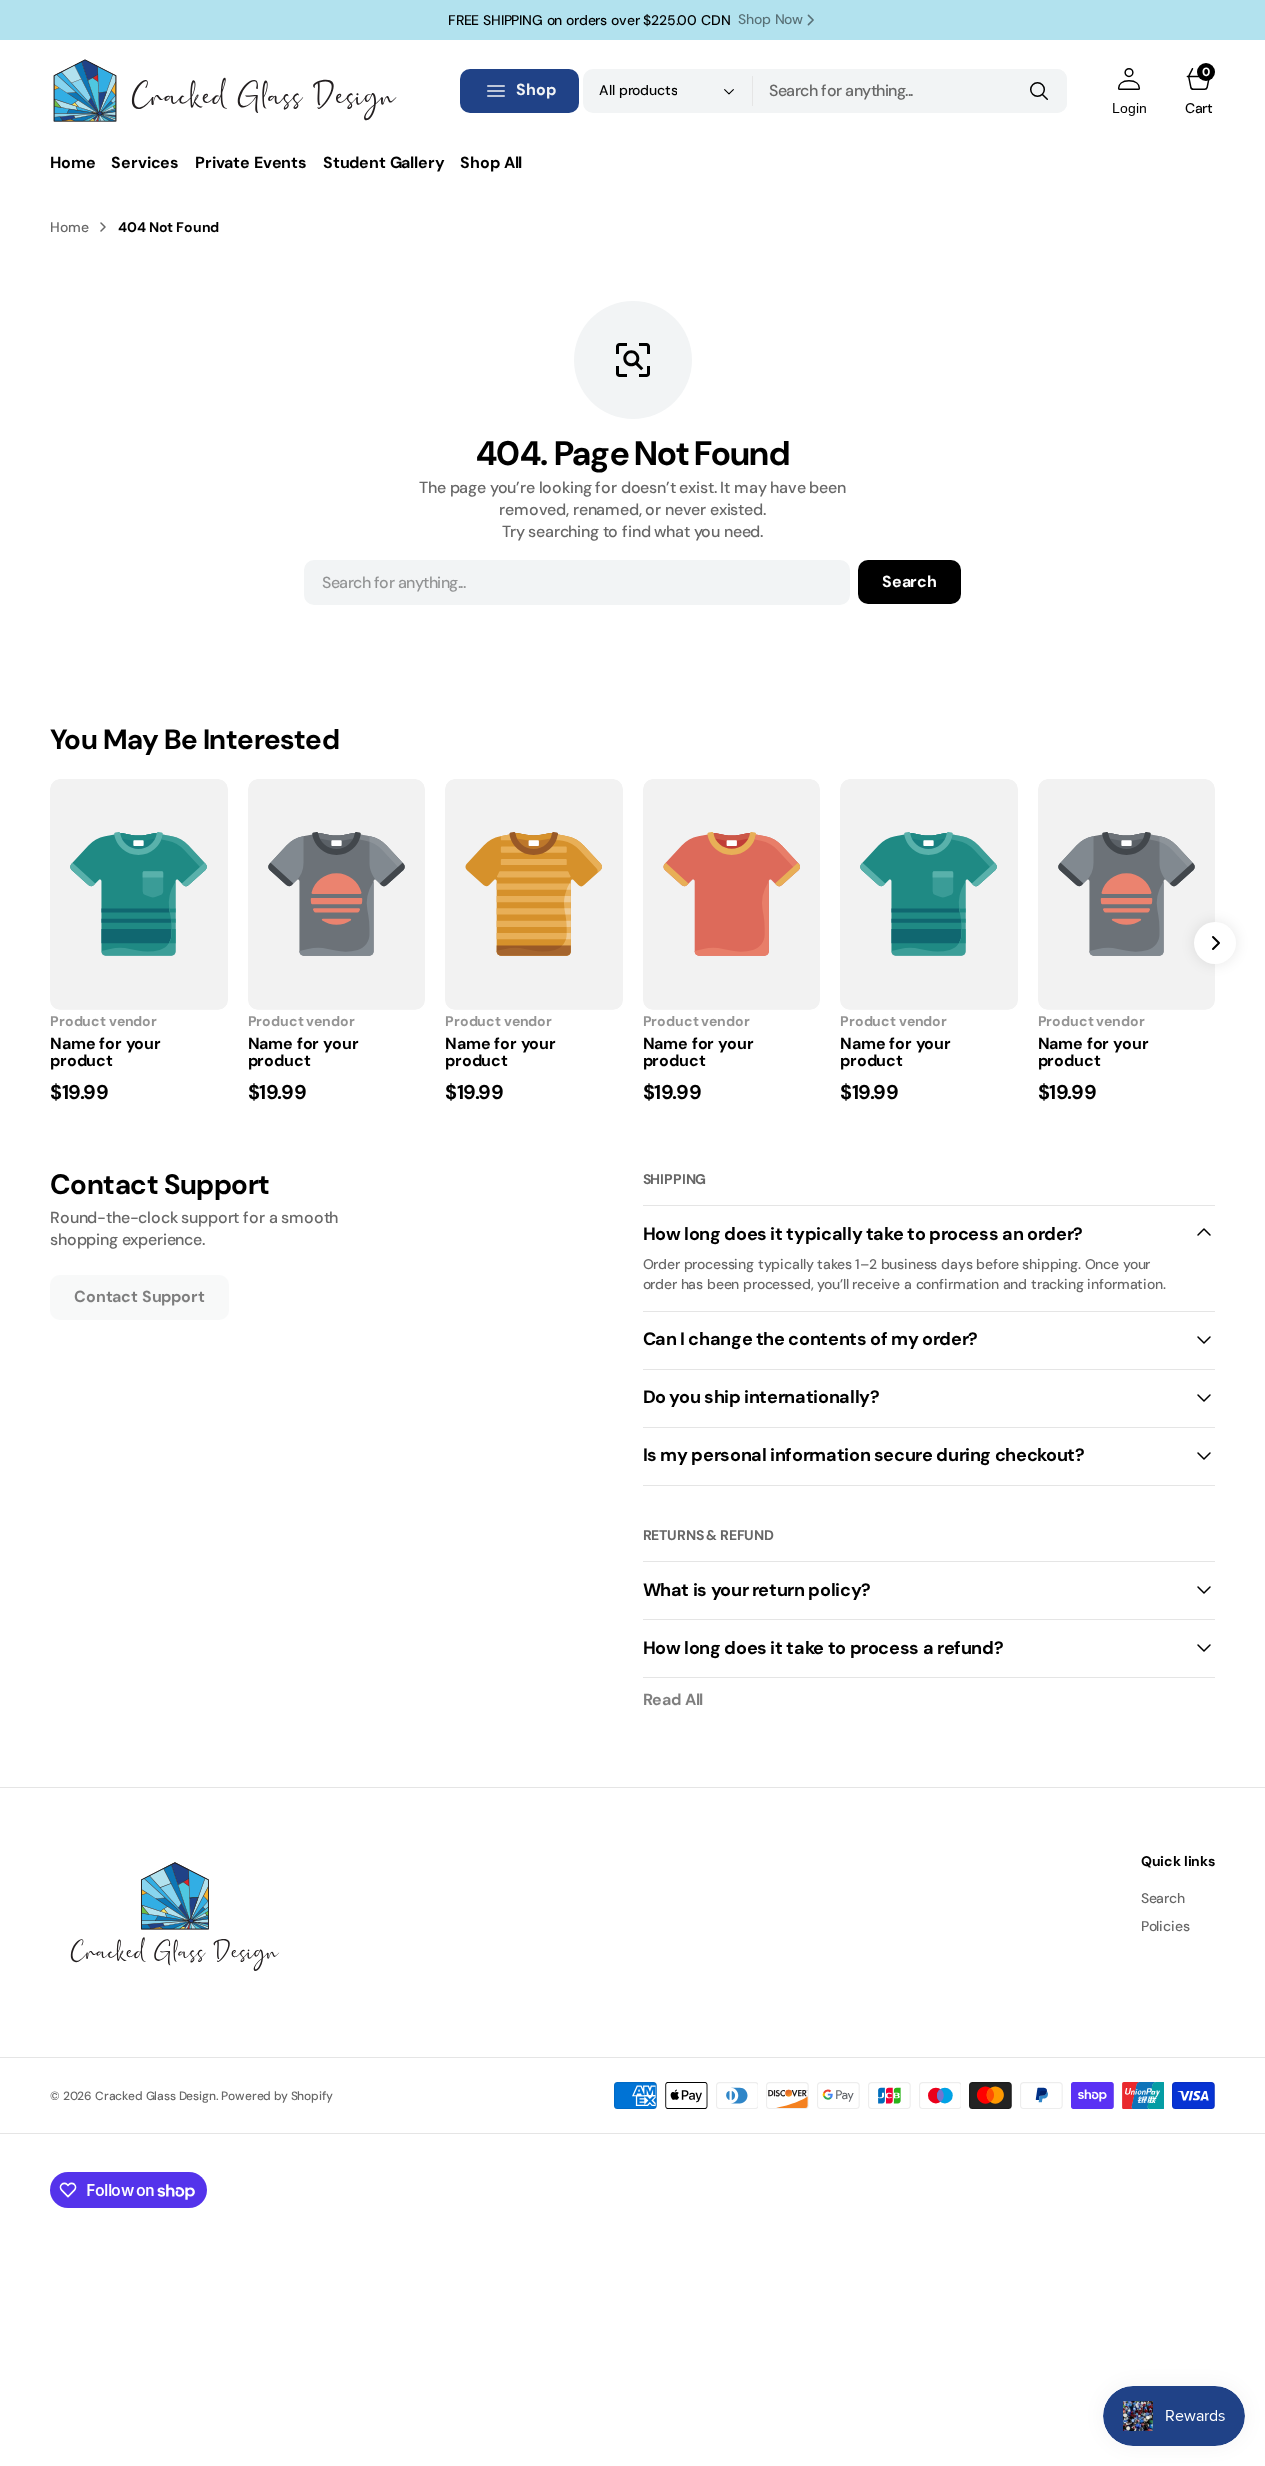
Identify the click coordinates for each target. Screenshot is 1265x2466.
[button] (1129, 91)
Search (909, 581)
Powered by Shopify (276, 2096)
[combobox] (910, 91)
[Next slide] (1215, 943)
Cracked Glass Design (155, 2096)
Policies (1165, 1926)
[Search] (1039, 91)
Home (69, 227)
